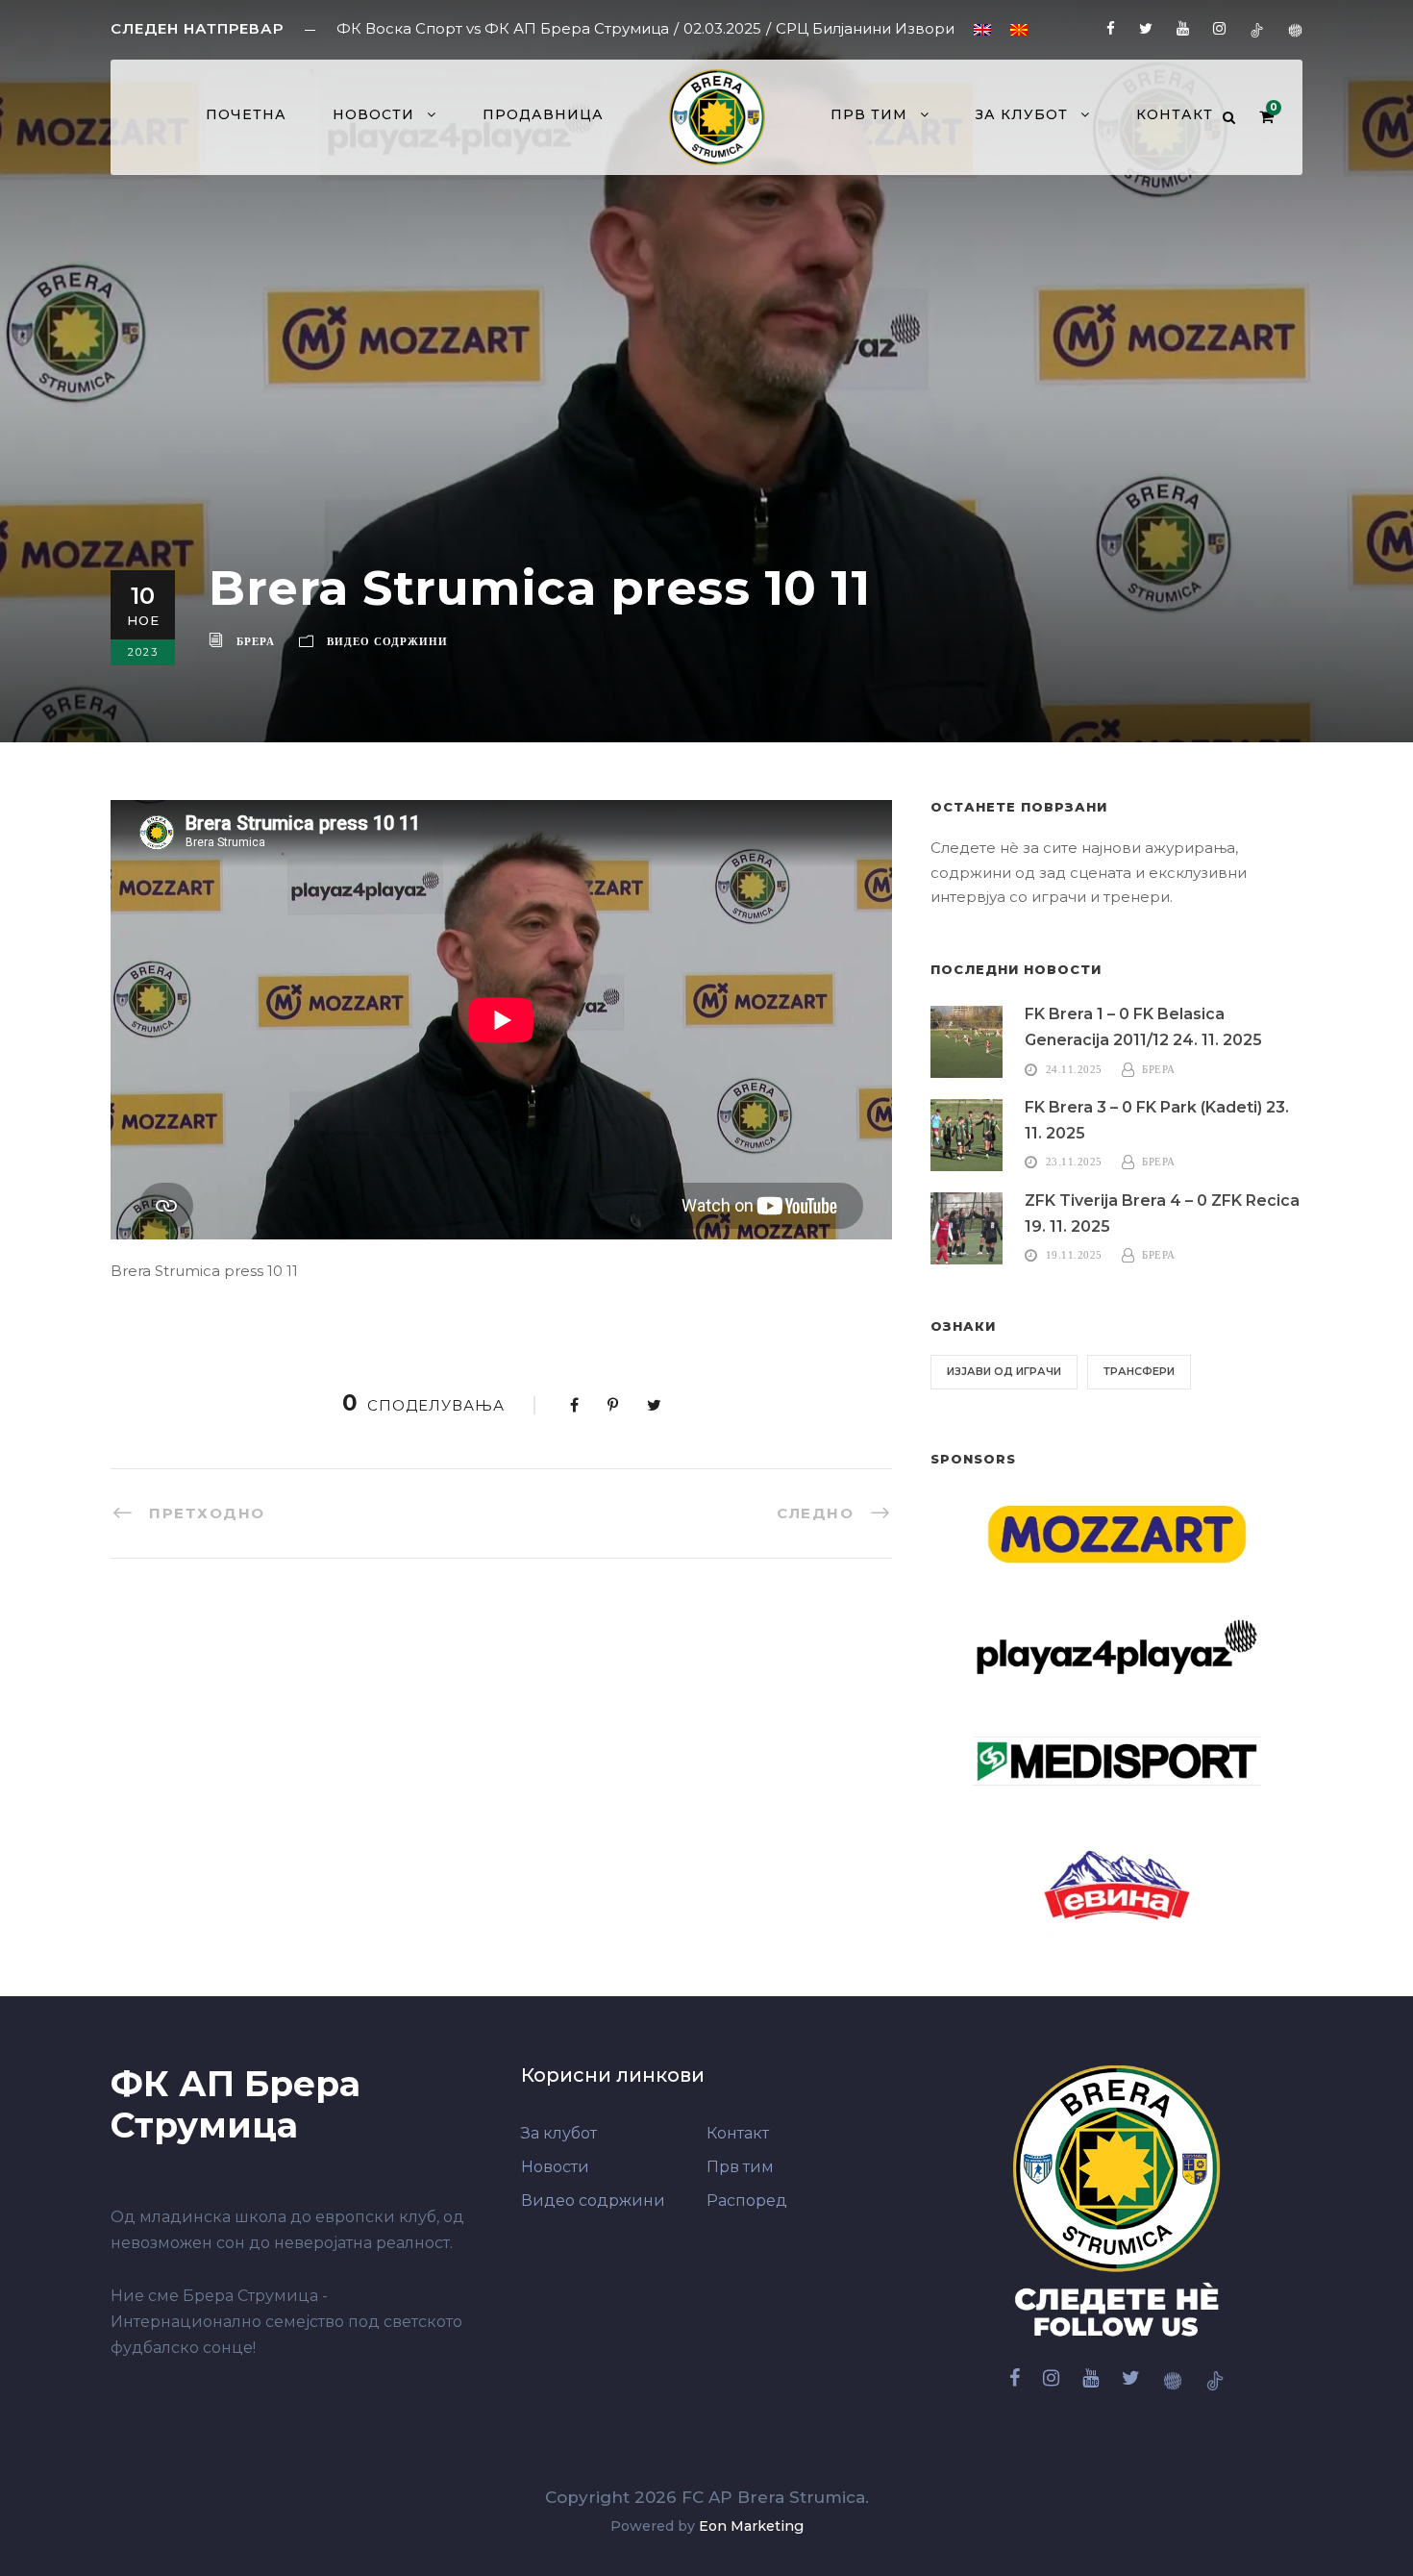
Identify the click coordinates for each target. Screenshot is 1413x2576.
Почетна (246, 114)
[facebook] (1111, 28)
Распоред (747, 2201)
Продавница (543, 114)
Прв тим (740, 2167)
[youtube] (1183, 28)
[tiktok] (1257, 28)
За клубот (1022, 114)
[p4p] (1295, 28)
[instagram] (1219, 28)
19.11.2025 (1074, 1255)
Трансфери (1139, 1371)
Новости (373, 114)
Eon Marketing (751, 2526)
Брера (256, 641)
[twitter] (1146, 28)
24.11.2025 (1074, 1069)
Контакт (1175, 114)
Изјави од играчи (1004, 1371)
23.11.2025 (1074, 1162)
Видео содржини (387, 641)
